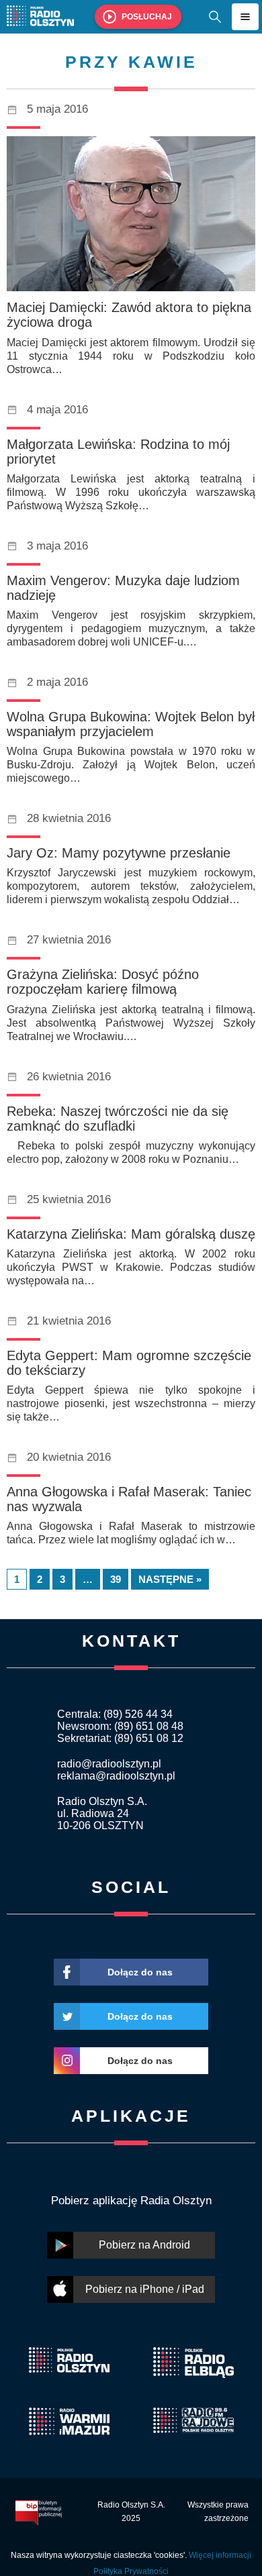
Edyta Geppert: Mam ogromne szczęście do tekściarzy (129, 1363)
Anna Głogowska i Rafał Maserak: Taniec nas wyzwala (129, 1499)
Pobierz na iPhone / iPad (145, 2289)
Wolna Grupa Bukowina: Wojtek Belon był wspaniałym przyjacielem (131, 724)
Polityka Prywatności (131, 2571)
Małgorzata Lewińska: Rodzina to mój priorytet (118, 452)
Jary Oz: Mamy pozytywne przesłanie (119, 853)
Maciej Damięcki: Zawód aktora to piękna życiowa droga (129, 315)
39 (116, 1579)
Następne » (170, 1579)
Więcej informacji (220, 2555)
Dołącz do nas (140, 1972)
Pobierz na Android (144, 2245)
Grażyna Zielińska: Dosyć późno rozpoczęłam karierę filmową (103, 982)
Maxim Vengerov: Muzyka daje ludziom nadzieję (123, 588)
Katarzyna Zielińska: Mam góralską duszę (131, 1234)
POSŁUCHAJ (147, 17)
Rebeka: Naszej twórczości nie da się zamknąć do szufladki (118, 1119)
